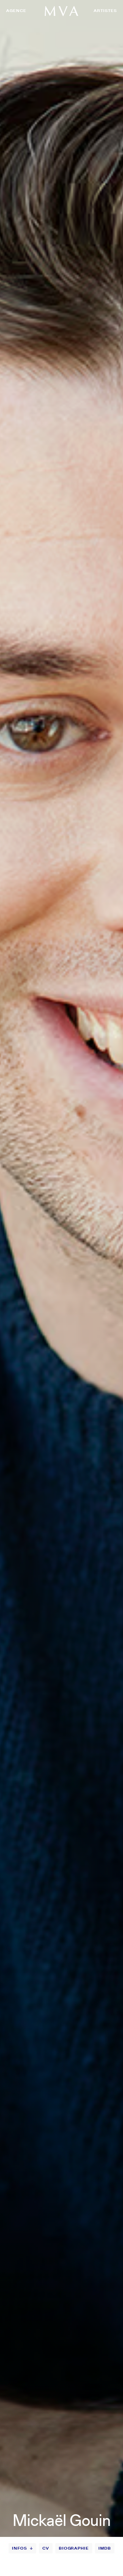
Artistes (105, 10)
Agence (16, 10)
